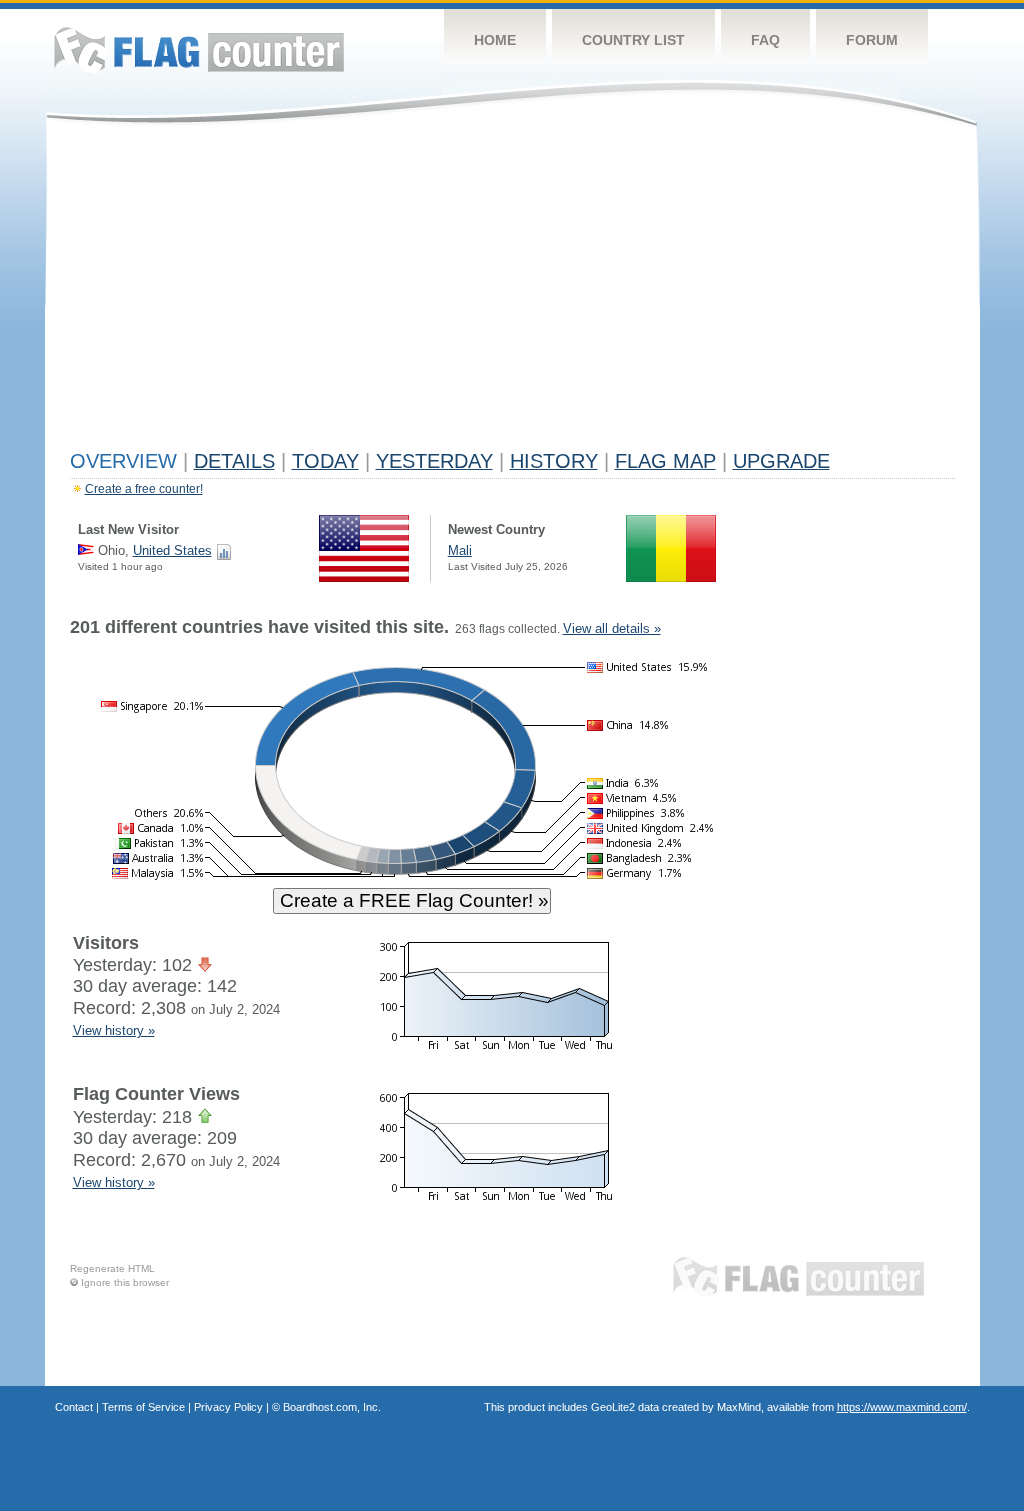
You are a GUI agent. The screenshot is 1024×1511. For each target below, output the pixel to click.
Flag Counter (199, 49)
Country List (633, 40)
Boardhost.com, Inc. (332, 1407)
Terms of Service (143, 1407)
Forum (872, 40)
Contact (74, 1407)
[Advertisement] (512, 292)
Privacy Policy (228, 1407)
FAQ (765, 40)
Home (495, 40)
